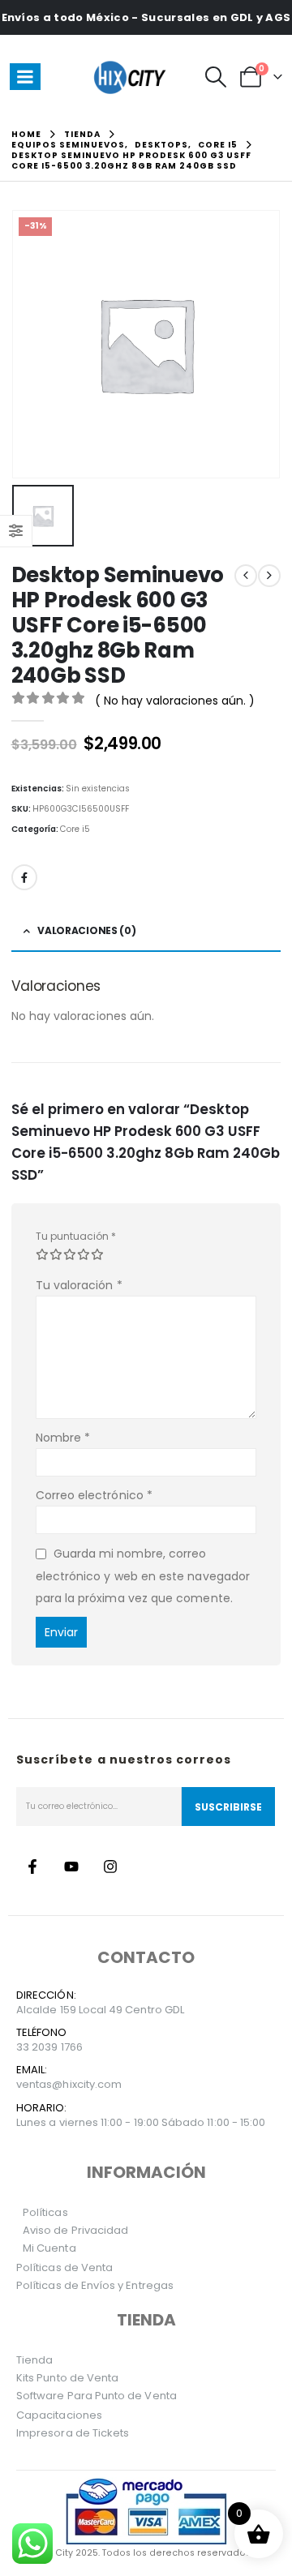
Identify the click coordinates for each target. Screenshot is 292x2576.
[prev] (246, 576)
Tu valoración (79, 1285)
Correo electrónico (94, 1495)
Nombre (63, 1438)
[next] (269, 576)
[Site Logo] (132, 77)
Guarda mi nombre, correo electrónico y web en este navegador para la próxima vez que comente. (143, 1576)
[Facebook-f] (32, 1867)
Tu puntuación (76, 1236)
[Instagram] (110, 1867)
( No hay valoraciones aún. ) (175, 701)
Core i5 (75, 829)
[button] (216, 77)
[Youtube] (71, 1867)
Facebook (24, 877)
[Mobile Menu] (25, 77)
